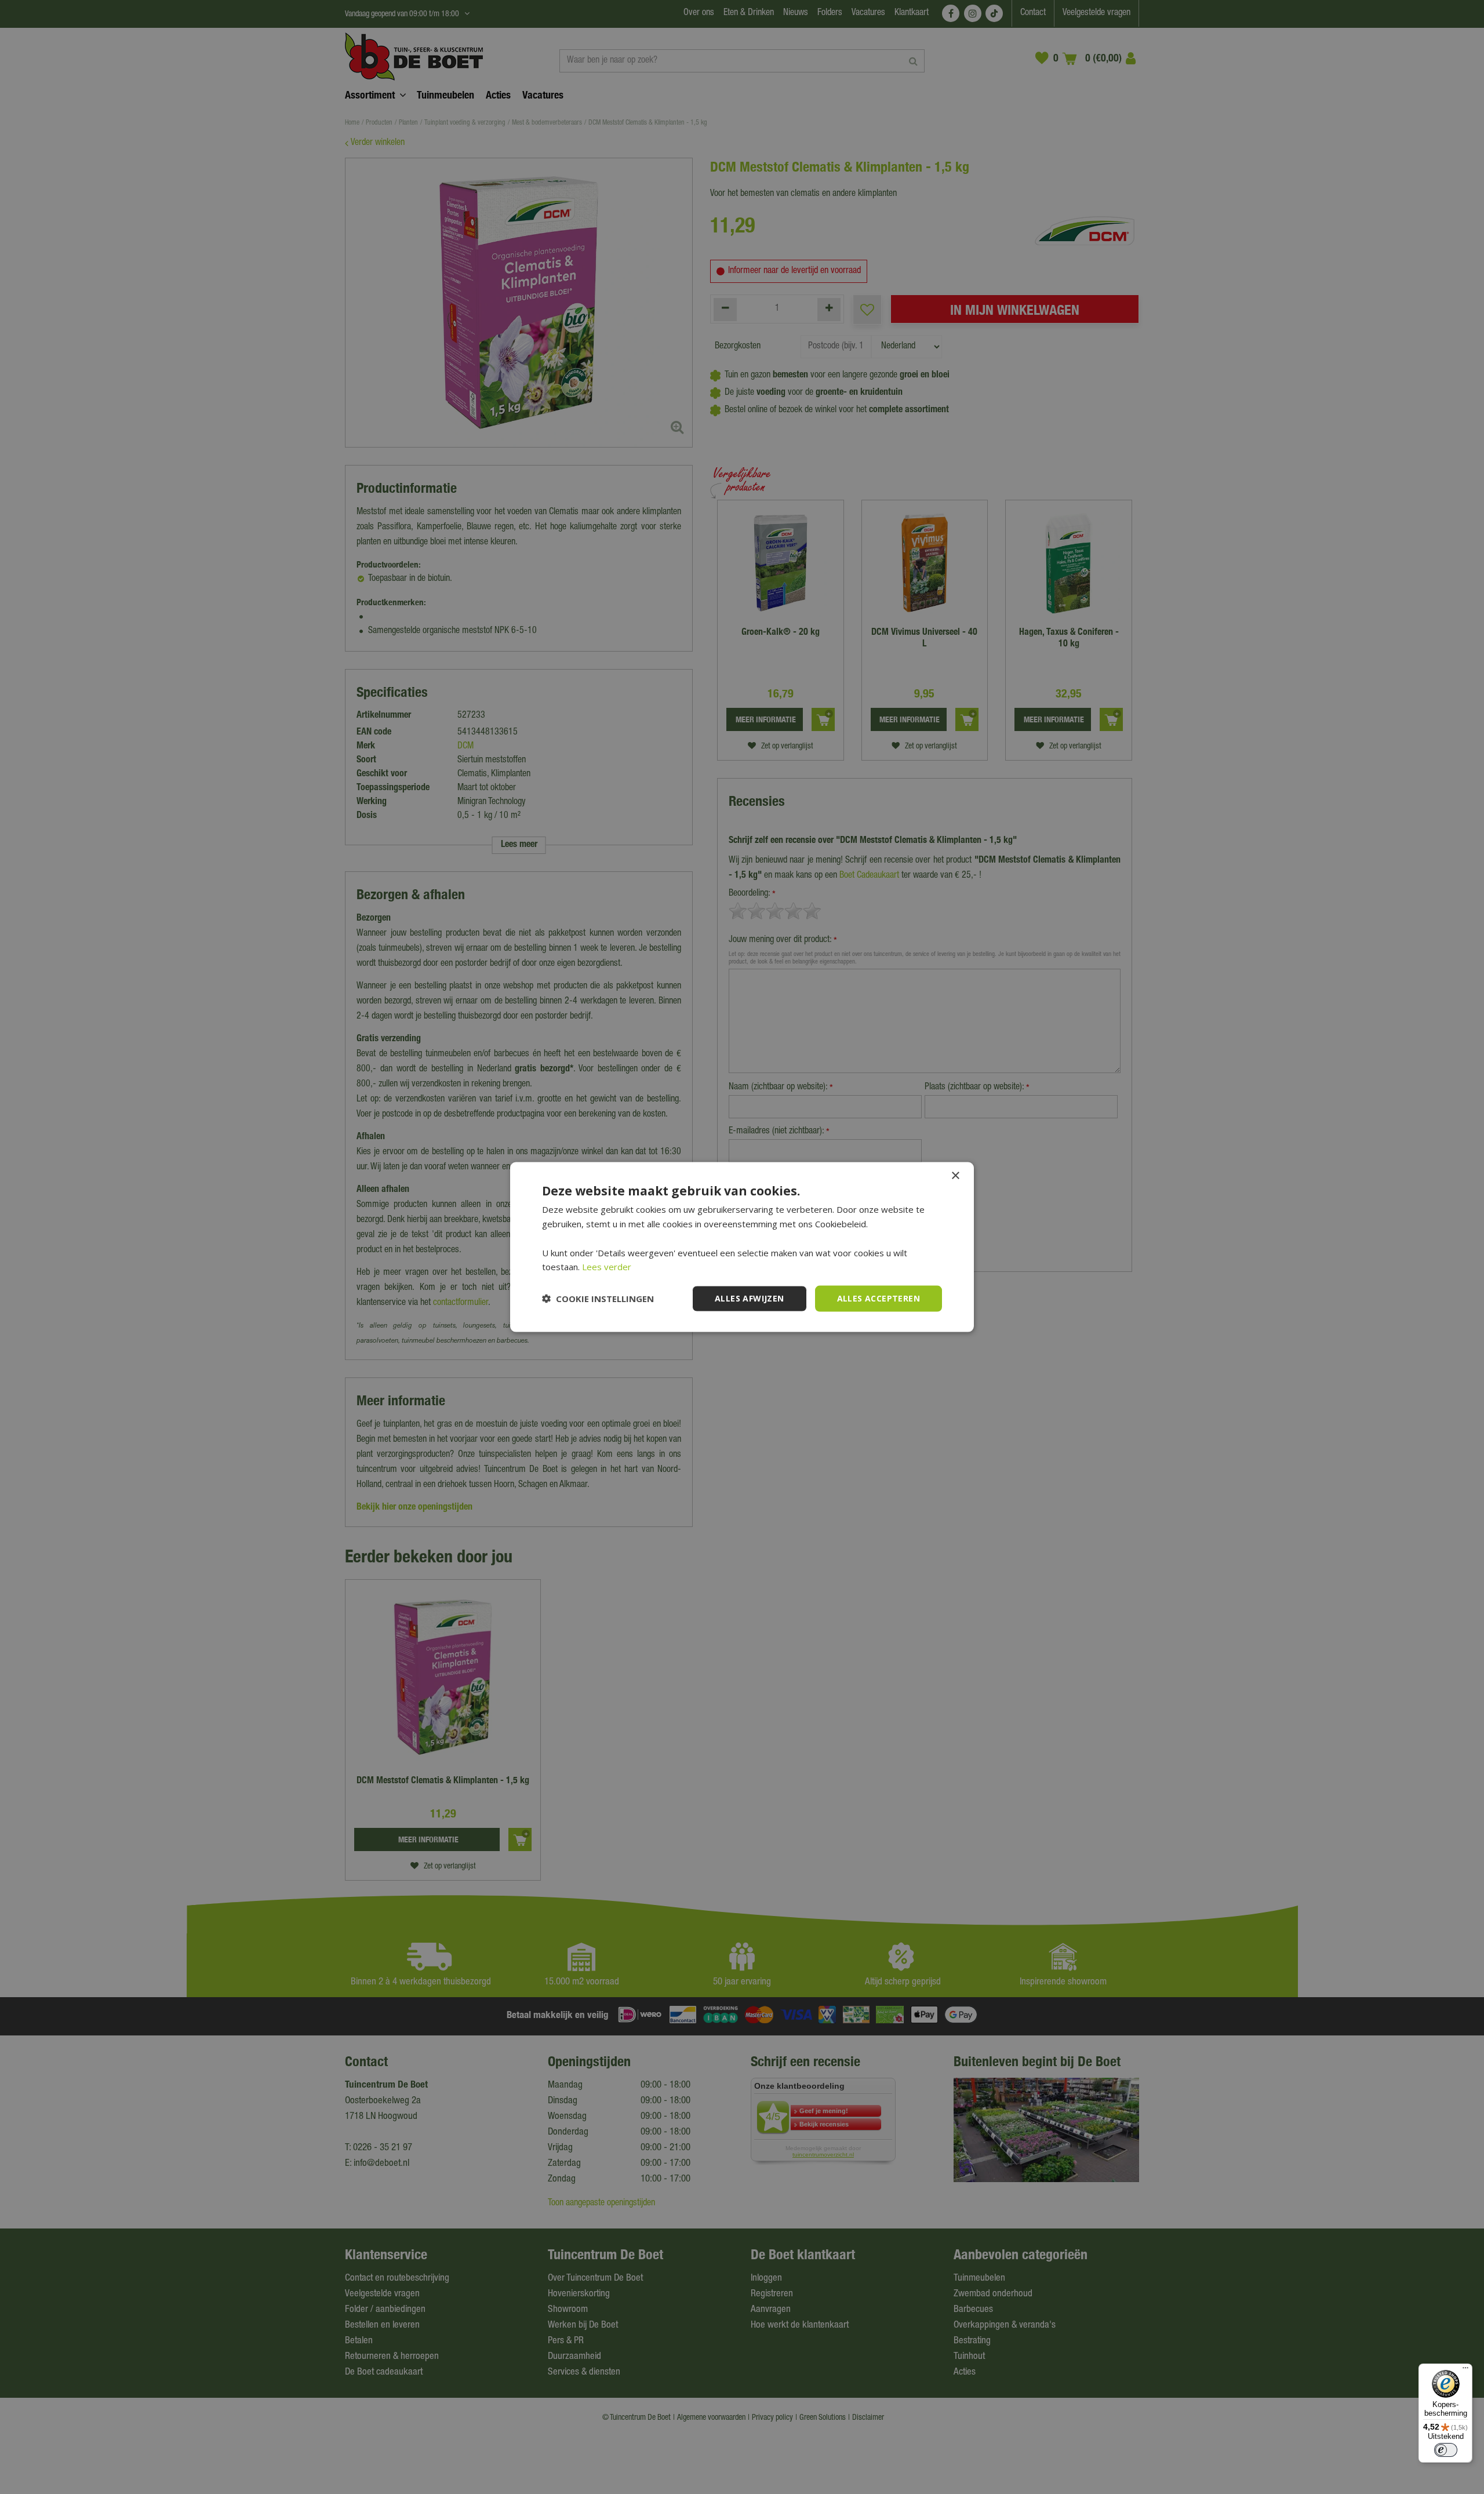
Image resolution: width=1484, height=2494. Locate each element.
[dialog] (742, 1247)
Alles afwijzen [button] (750, 1298)
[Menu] (1465, 2371)
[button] (598, 1299)
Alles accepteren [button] (879, 1298)
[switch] (1446, 2450)
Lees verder (607, 1267)
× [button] (955, 1176)
